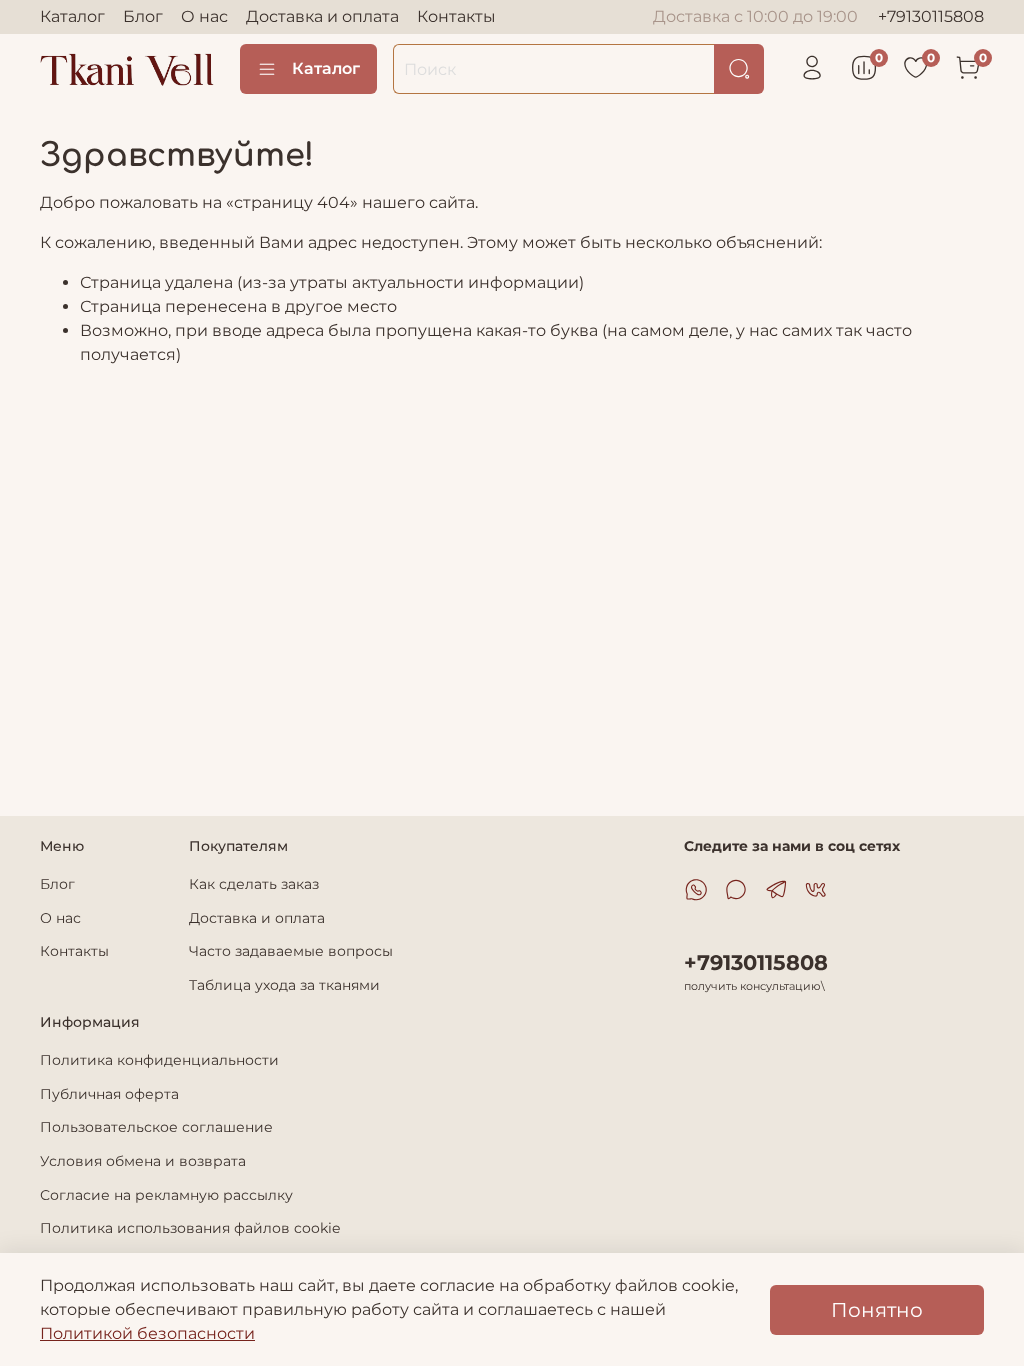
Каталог (72, 16)
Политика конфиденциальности (159, 1060)
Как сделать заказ (254, 884)
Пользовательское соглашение (156, 1127)
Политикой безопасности (147, 1333)
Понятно (877, 1310)
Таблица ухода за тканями (284, 985)
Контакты (456, 16)
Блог (143, 16)
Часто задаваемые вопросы (291, 951)
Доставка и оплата (322, 16)
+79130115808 (931, 16)
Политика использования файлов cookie (190, 1228)
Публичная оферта (109, 1094)
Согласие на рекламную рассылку (166, 1195)
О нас (204, 16)
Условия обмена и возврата (143, 1161)
